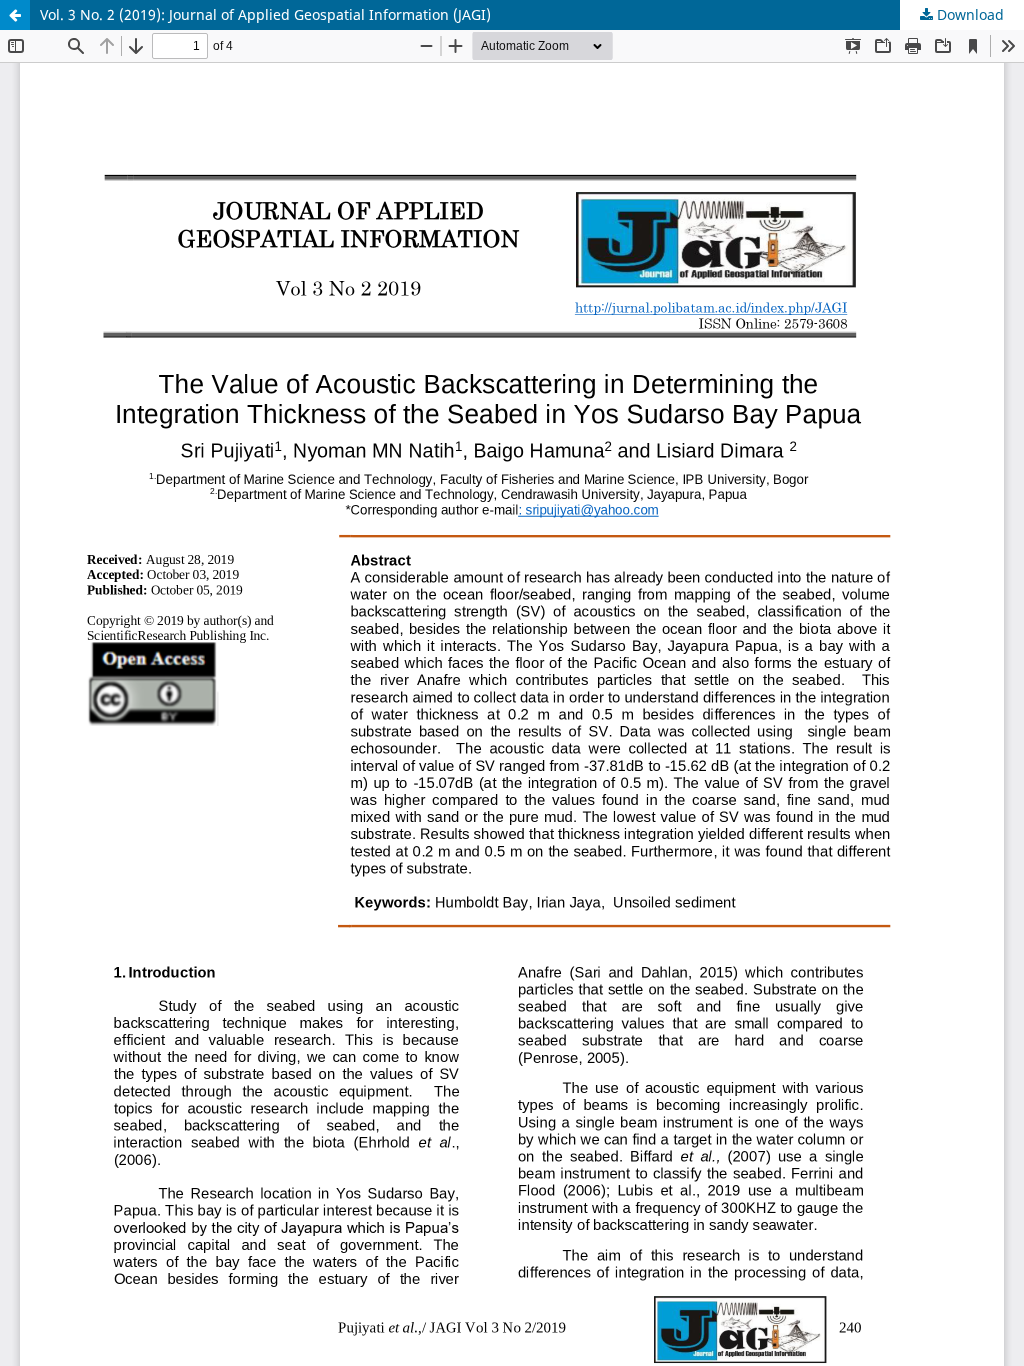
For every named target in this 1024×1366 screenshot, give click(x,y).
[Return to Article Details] (15, 15)
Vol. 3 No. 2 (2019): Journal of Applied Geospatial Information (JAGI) (265, 14)
